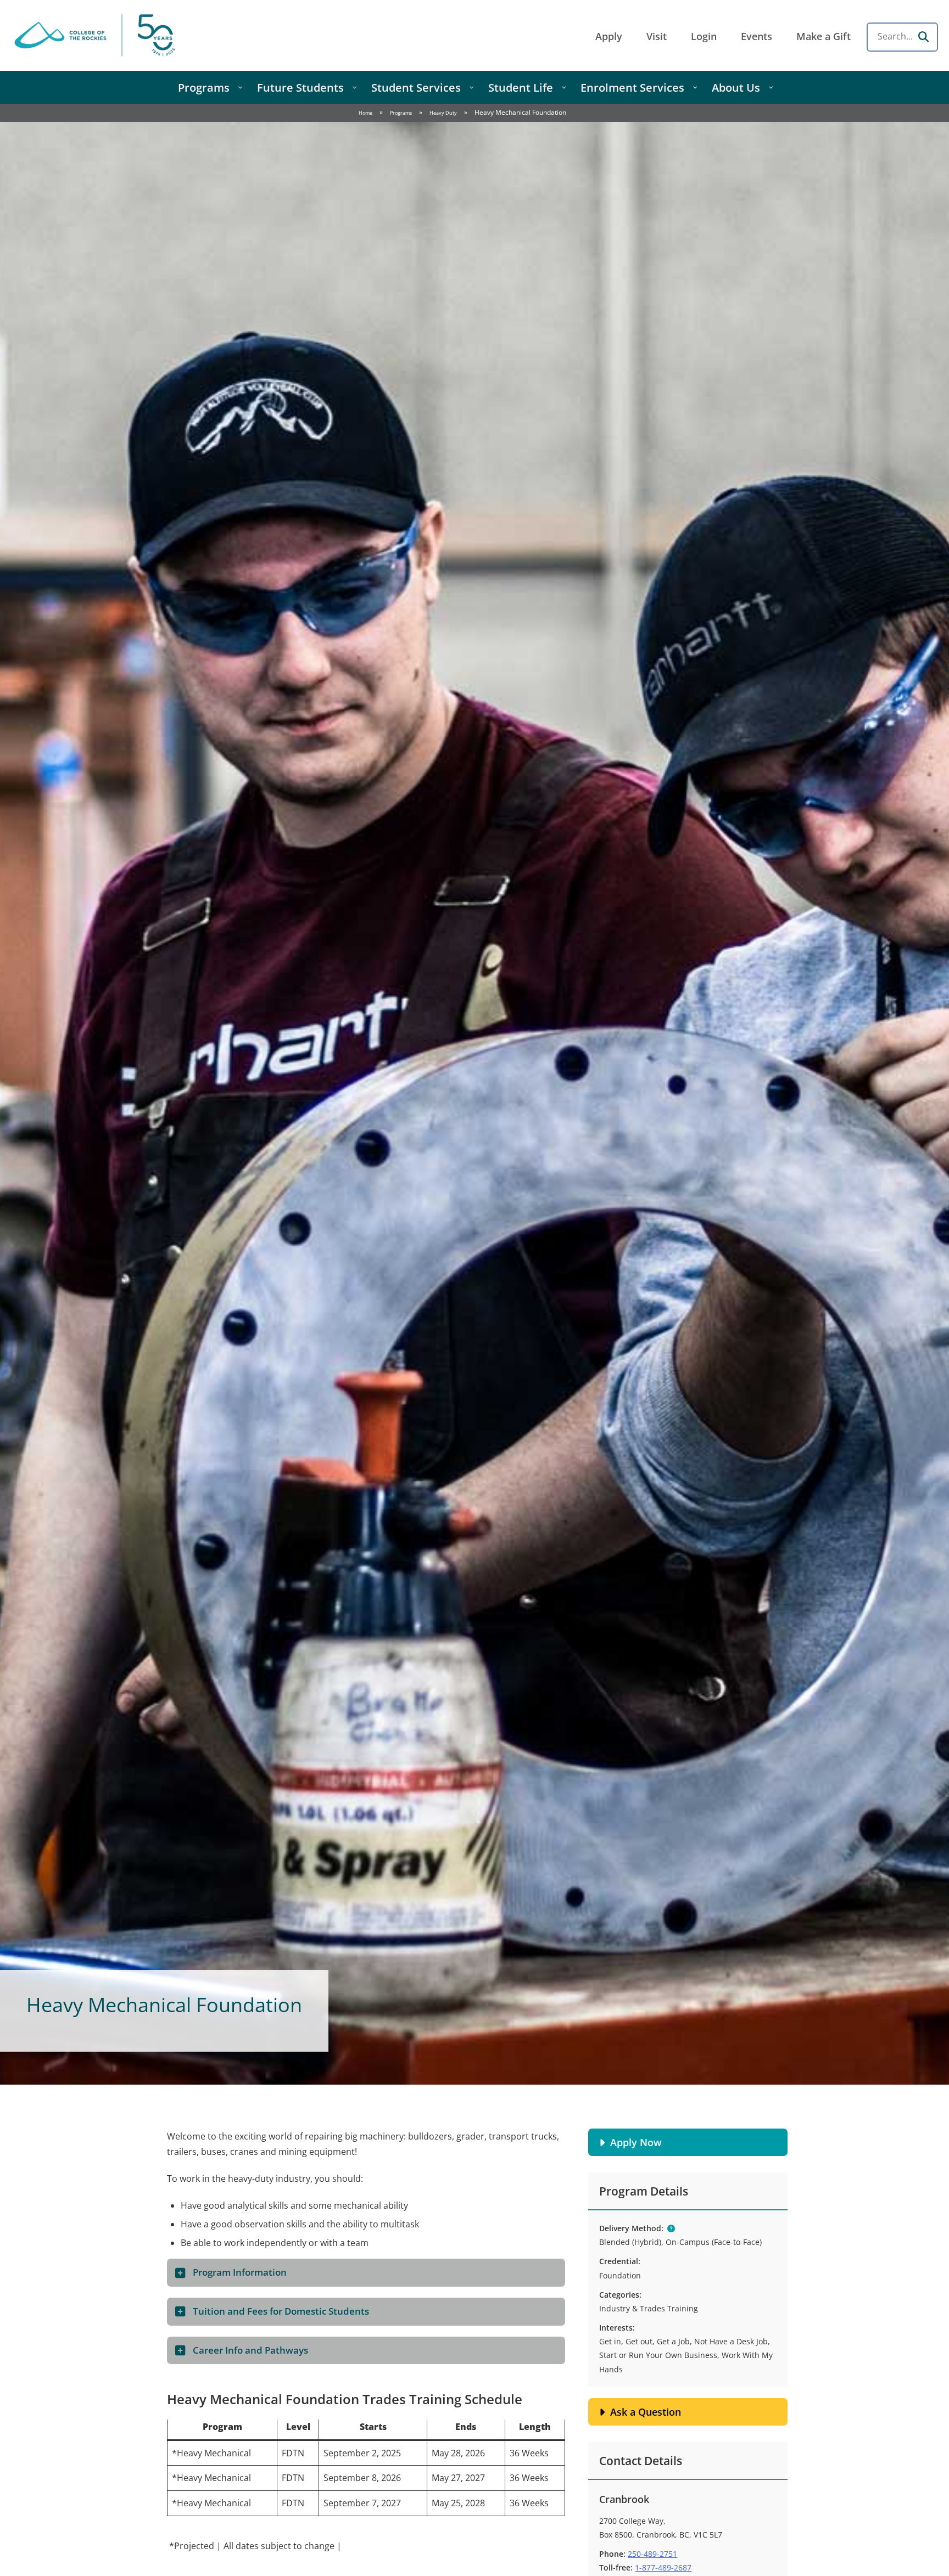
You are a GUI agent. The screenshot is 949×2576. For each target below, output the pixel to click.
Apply (609, 36)
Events (757, 36)
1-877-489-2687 (663, 2567)
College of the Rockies (97, 35)
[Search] (923, 37)
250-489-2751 (652, 2554)
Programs (401, 113)
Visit (657, 36)
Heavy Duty (443, 113)
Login (704, 36)
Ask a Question (646, 2412)
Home (365, 113)
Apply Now (636, 2142)
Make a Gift (824, 36)
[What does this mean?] (671, 2228)
